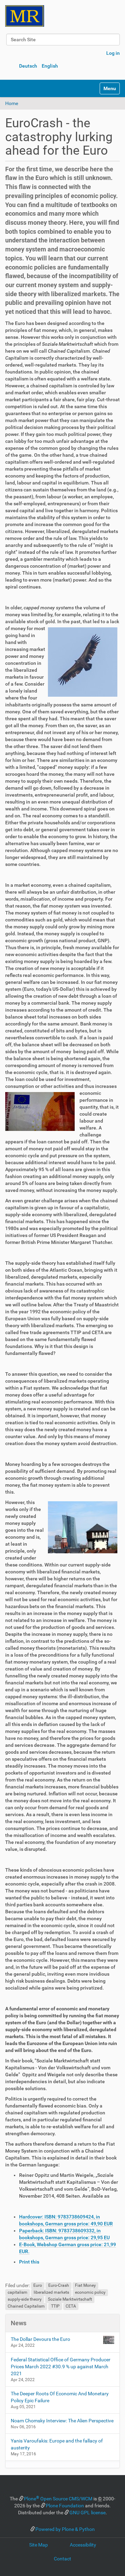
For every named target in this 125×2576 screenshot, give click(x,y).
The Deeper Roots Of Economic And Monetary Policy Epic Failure (60, 2397)
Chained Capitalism (26, 2307)
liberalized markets (51, 2293)
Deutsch (28, 66)
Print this (29, 2262)
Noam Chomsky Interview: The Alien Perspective (62, 2421)
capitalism (18, 2293)
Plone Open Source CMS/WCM (58, 2499)
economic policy (90, 2293)
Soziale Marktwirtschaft (70, 2300)
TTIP (55, 2307)
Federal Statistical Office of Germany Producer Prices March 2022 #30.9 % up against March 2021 (61, 2367)
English (50, 66)
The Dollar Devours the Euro (40, 2339)
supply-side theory (25, 2300)
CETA (71, 2307)
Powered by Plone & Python (65, 2529)
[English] (25, 16)
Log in (113, 53)
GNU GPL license (87, 2513)
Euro (38, 2286)
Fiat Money (85, 2286)
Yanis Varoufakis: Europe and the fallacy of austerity (57, 2444)
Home (12, 103)
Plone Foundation (65, 2506)
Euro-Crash (59, 2286)
